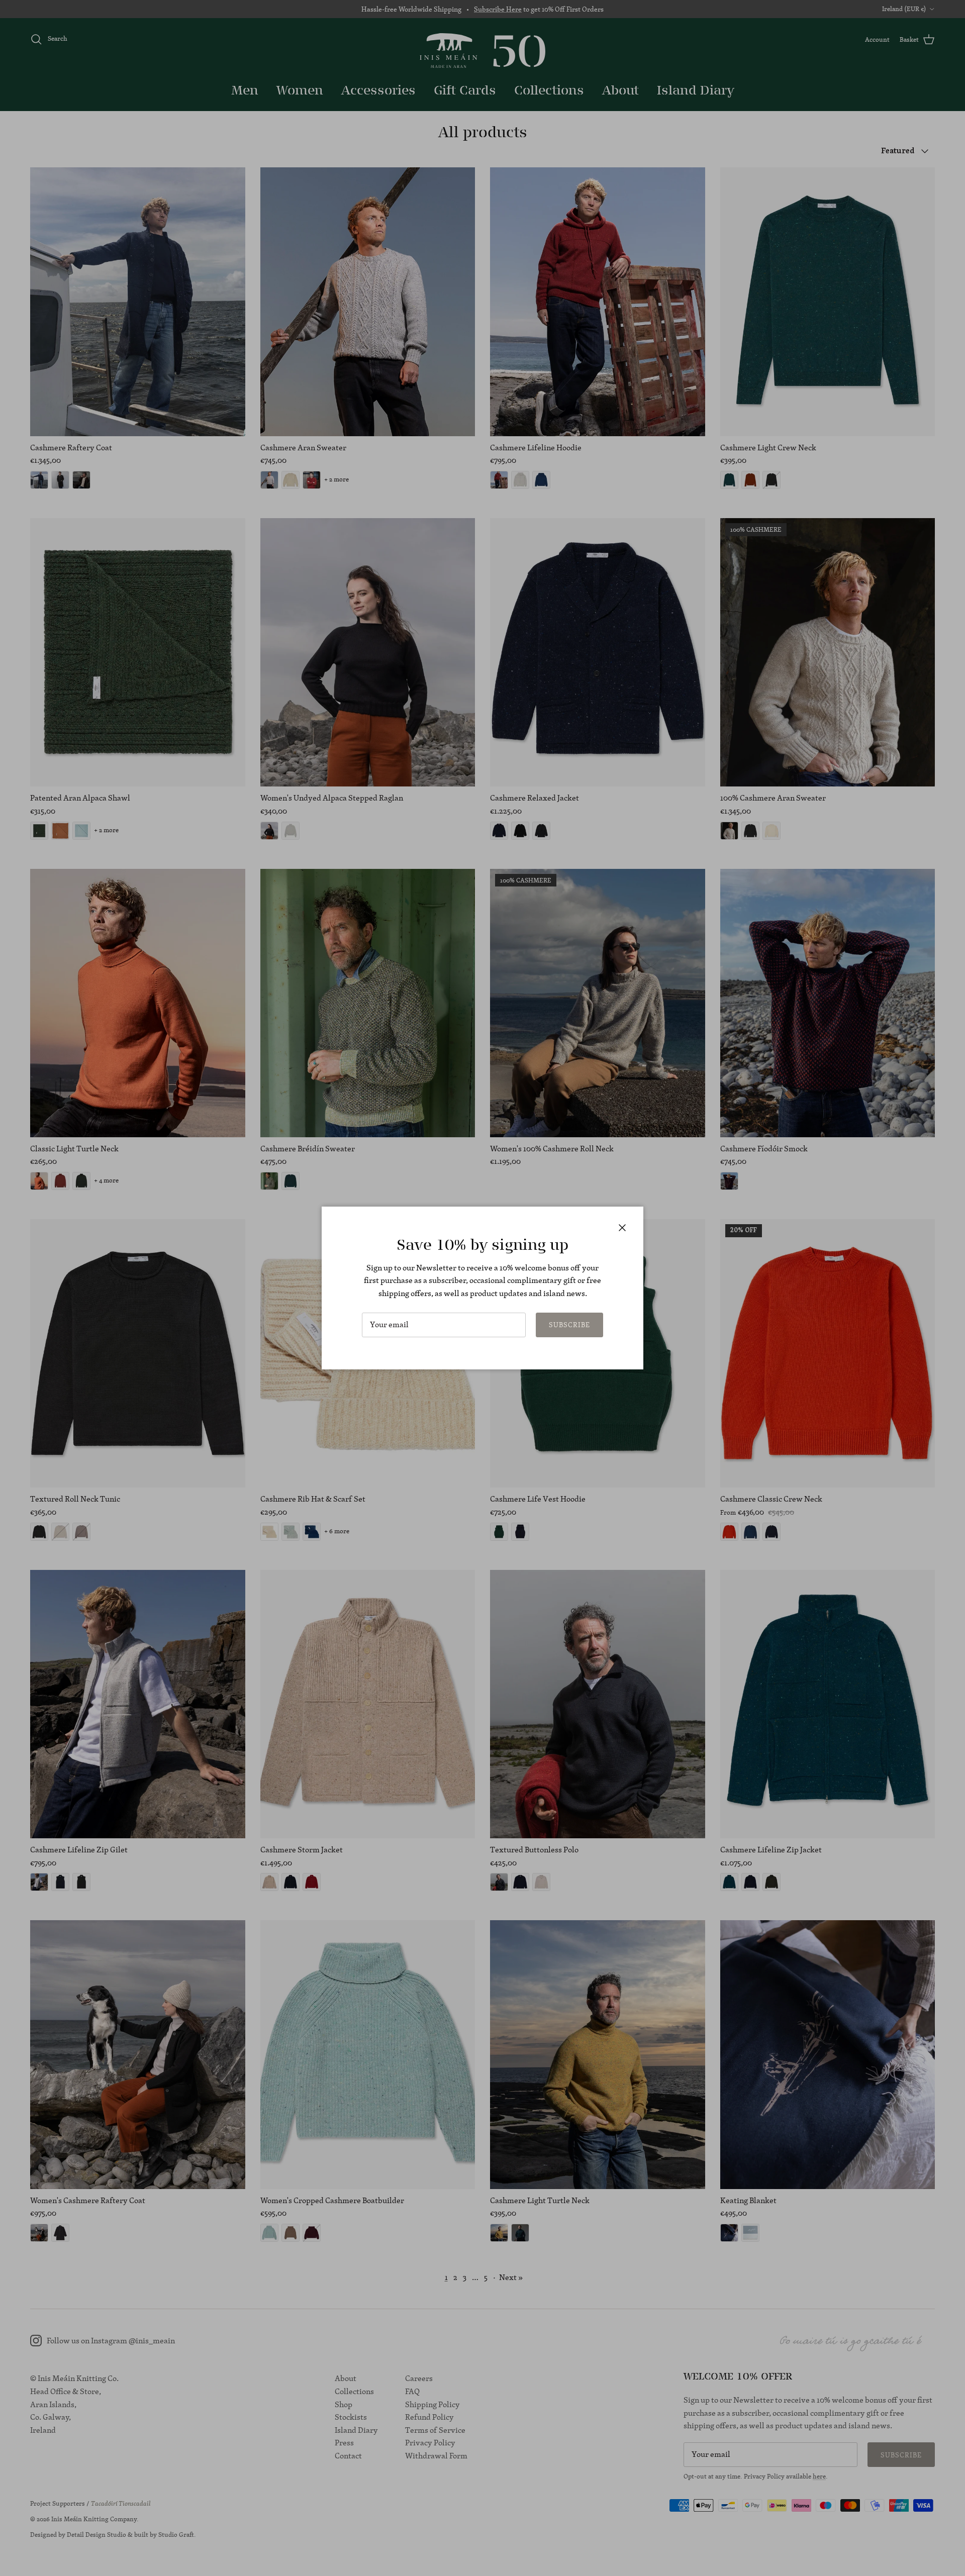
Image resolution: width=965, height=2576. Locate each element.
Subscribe (569, 1325)
